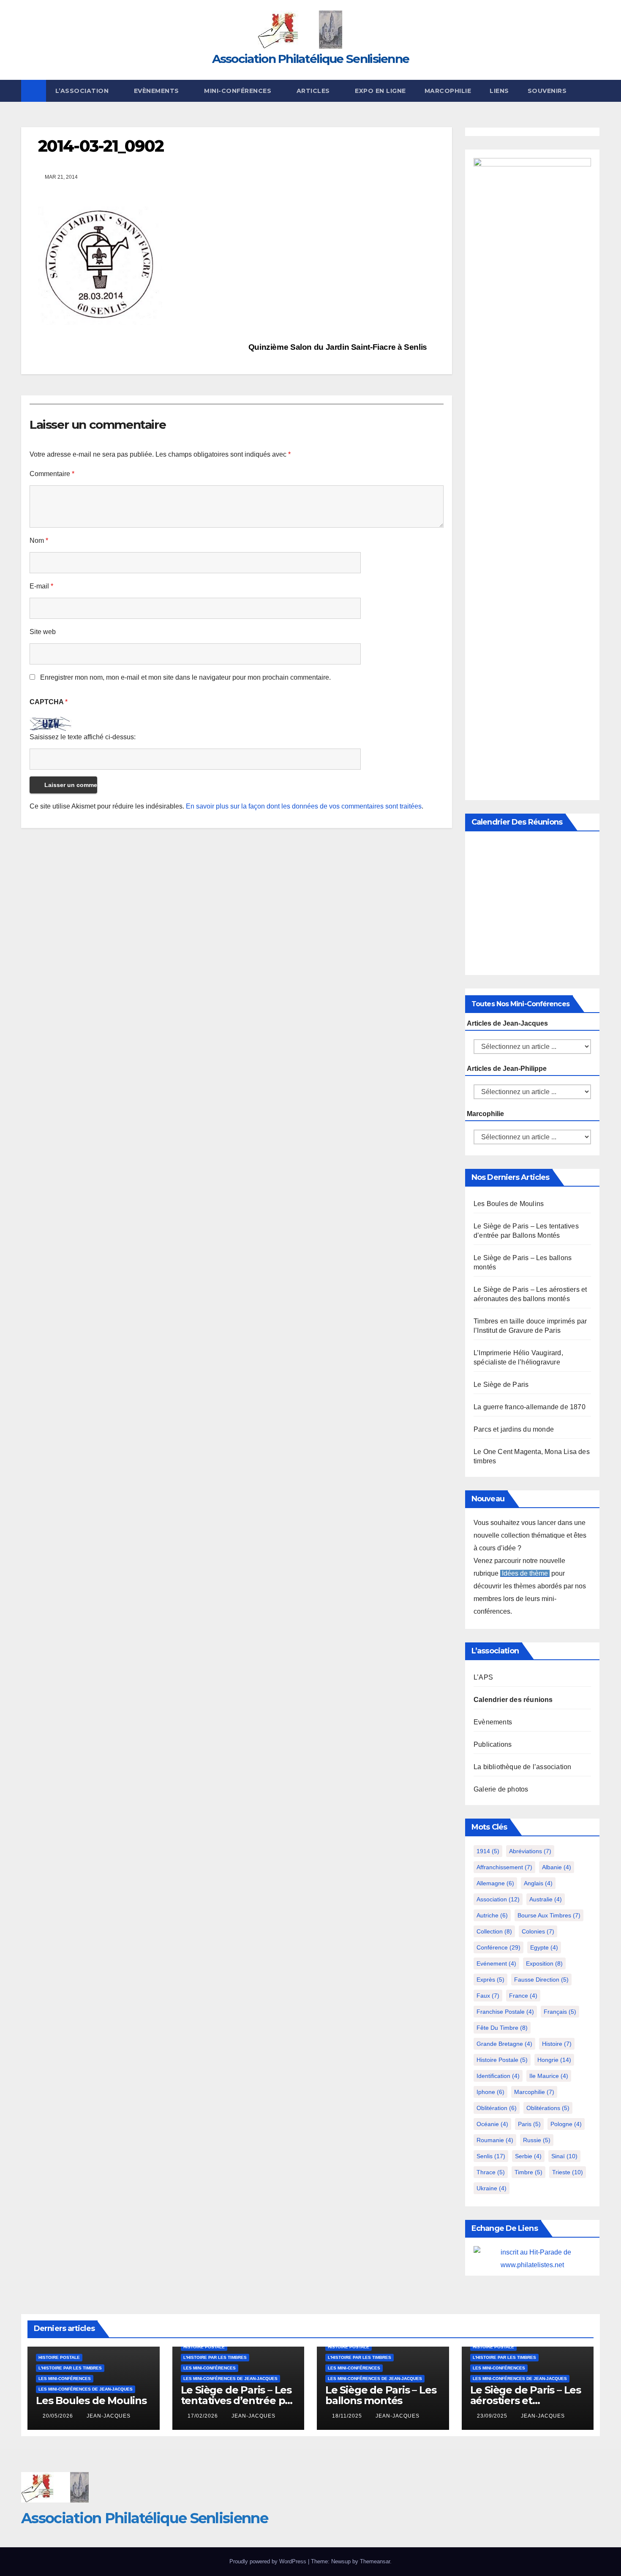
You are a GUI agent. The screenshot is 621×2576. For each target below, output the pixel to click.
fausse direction (541, 1980)
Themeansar (375, 2561)
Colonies (538, 1931)
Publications (493, 1744)
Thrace (491, 2172)
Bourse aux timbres (549, 1915)
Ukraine (492, 2188)
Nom (39, 541)
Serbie (528, 2156)
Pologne (566, 2124)
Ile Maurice (549, 2076)
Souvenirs (547, 91)
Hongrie (554, 2060)
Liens (499, 91)
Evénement (496, 1963)
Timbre (528, 2172)
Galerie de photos (501, 1789)
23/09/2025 (493, 2416)
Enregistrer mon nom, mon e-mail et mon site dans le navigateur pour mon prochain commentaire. (185, 677)
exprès (490, 1980)
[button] (594, 91)
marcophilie (534, 2092)
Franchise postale (505, 2012)
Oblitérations (548, 2108)
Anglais (538, 1883)
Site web (43, 632)
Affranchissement (504, 1867)
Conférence (498, 1947)
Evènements (158, 91)
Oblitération (497, 2108)
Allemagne (495, 1883)
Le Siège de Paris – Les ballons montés (381, 2395)
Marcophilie (448, 91)
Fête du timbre (502, 2028)
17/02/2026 (204, 2416)
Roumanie (495, 2140)
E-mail (41, 586)
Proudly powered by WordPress (269, 2561)
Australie (546, 1899)
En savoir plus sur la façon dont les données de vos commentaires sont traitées (304, 806)
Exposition (544, 1963)
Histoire (557, 2044)
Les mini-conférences (65, 2379)
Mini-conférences (239, 91)
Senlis (491, 2156)
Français (560, 2012)
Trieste (568, 2172)
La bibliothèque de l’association (522, 1767)
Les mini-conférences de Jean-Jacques (86, 2389)
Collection (494, 1931)
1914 (488, 1851)
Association (498, 1899)
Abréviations (530, 1851)
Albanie (557, 1867)
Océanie (492, 2124)
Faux (488, 1996)
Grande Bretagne (504, 2044)
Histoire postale (502, 2060)
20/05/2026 (59, 2416)
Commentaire (52, 474)
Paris (529, 2124)
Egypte (544, 1947)
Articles (314, 91)
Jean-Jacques (109, 2416)
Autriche (492, 1915)
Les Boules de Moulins (509, 1204)
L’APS (483, 1677)
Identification (498, 2076)
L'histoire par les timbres (70, 2368)
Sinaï (564, 2156)
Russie (537, 2140)
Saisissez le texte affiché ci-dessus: (83, 737)
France (523, 1996)
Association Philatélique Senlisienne (311, 59)
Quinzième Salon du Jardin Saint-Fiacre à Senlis (339, 347)
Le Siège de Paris (501, 1385)
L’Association (83, 91)
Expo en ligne (380, 91)
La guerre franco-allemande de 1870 (530, 1407)
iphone (490, 2092)
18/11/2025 (348, 2416)
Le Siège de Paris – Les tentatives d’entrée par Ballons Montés (238, 2400)
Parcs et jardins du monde (514, 1429)
